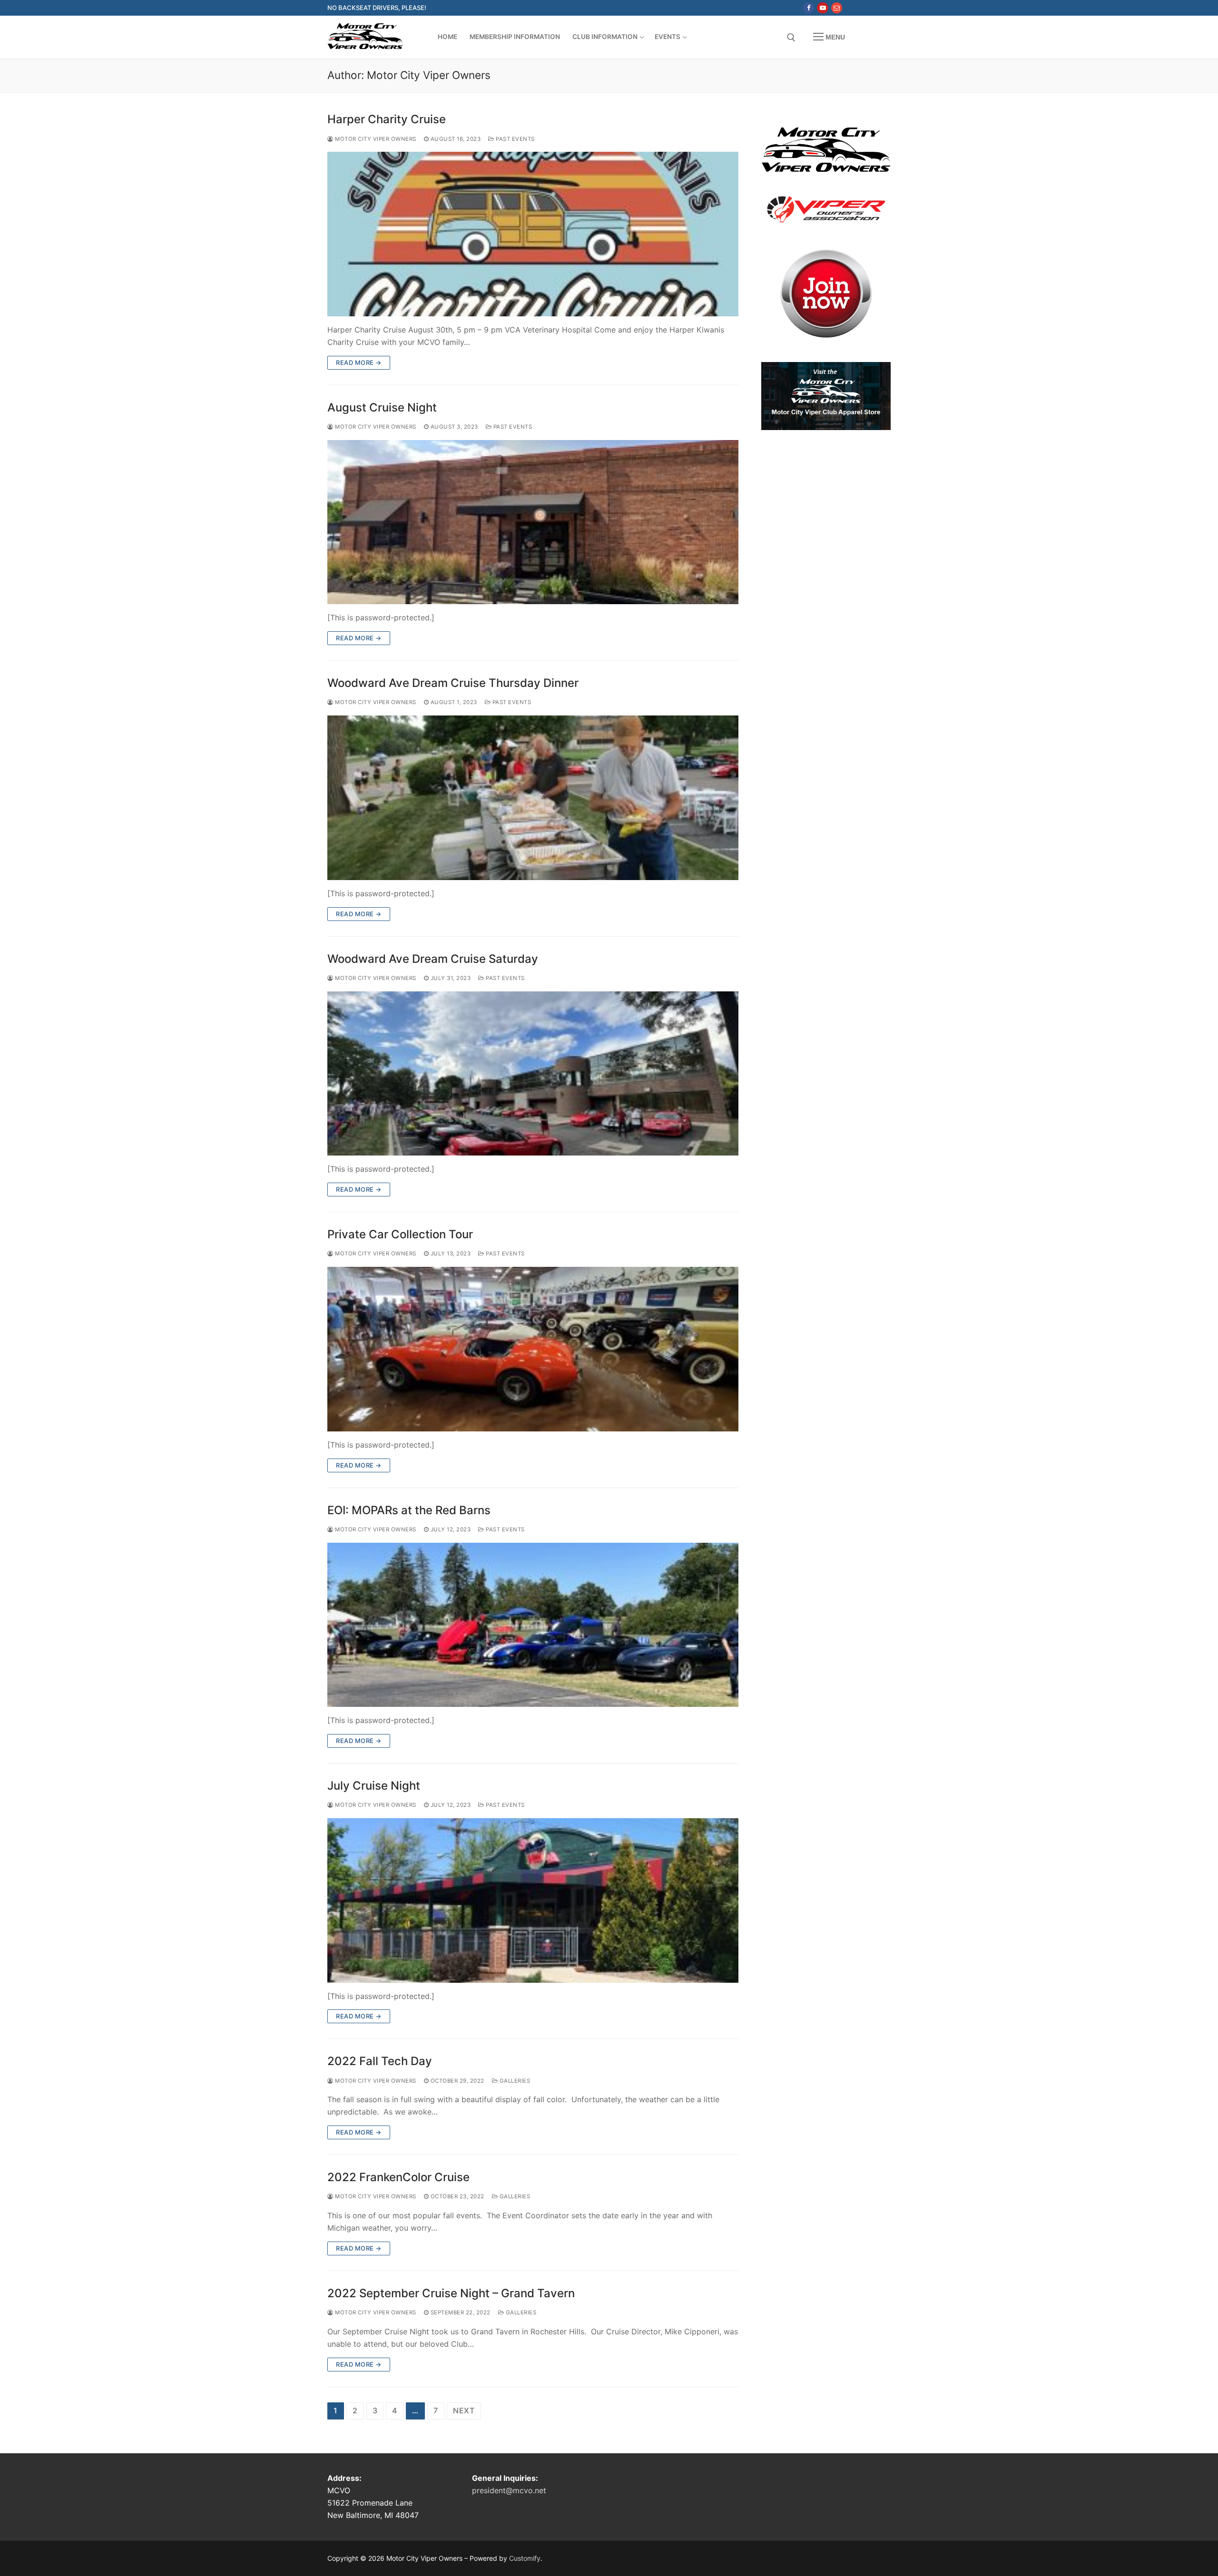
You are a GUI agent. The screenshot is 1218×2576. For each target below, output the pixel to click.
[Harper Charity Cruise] (533, 234)
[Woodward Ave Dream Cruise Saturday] (533, 1074)
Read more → (359, 362)
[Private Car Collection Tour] (533, 1349)
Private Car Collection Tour (400, 1234)
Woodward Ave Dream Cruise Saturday (433, 959)
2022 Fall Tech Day (380, 2061)
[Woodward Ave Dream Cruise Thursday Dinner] (533, 798)
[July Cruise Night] (533, 1900)
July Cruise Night (374, 1786)
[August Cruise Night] (533, 522)
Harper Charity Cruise (387, 119)
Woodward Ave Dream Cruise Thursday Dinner (453, 683)
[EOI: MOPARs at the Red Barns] (533, 1625)
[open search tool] (791, 38)
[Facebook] (809, 8)
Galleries (514, 2081)
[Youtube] (822, 8)
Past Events (515, 139)
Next (464, 2410)
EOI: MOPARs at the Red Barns (409, 1510)
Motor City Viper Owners (375, 139)
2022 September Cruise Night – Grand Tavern (451, 2293)
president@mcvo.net (509, 2490)
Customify (525, 2558)
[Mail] (837, 8)
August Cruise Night (382, 407)
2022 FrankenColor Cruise (398, 2177)
